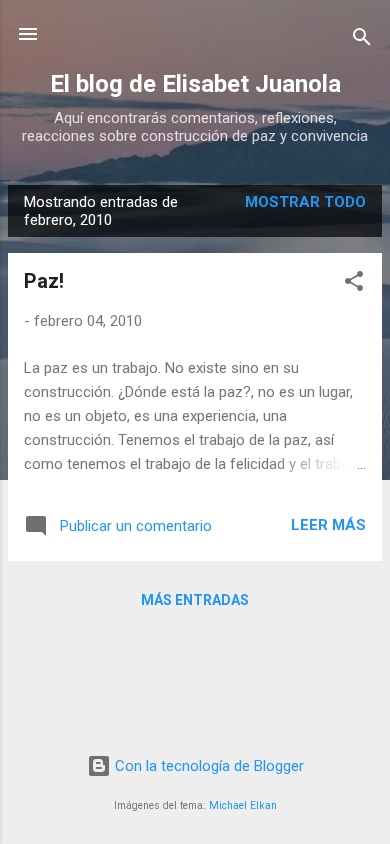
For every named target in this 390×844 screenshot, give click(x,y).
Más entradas (195, 600)
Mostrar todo (305, 202)
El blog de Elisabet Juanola (195, 84)
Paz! (44, 281)
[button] (354, 284)
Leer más (328, 525)
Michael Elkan (243, 805)
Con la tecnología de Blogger (207, 766)
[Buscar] (362, 40)
